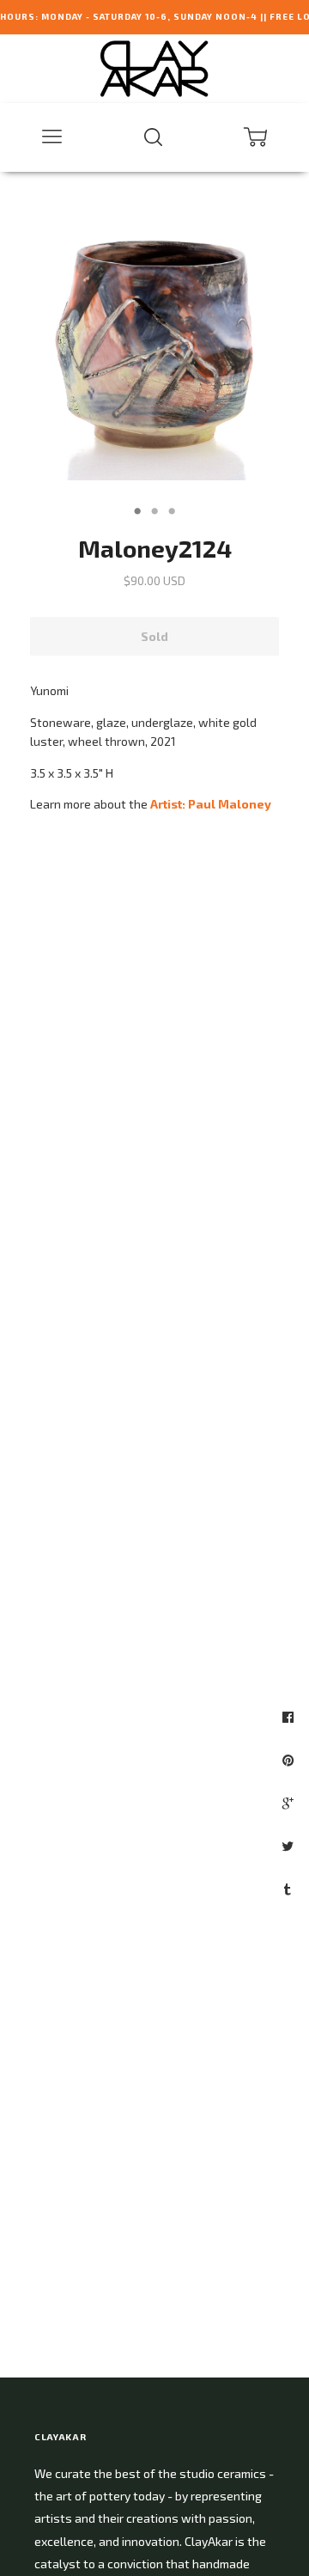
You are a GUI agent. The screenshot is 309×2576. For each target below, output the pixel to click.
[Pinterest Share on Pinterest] (290, 1760)
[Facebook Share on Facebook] (290, 1717)
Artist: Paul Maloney (211, 804)
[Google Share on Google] (290, 1803)
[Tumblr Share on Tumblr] (290, 1889)
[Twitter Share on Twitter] (290, 1846)
